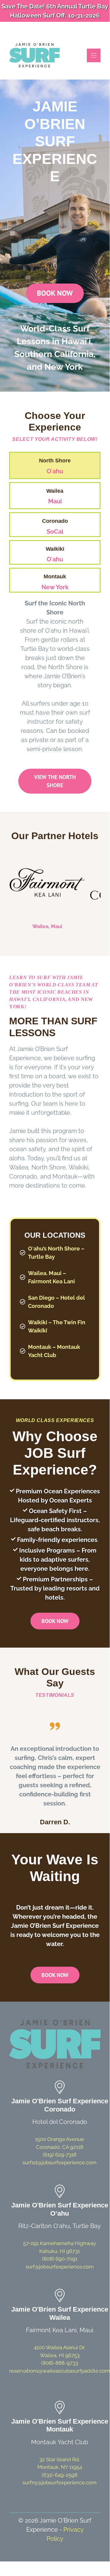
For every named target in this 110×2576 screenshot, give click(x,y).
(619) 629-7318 (60, 2155)
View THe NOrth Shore (55, 781)
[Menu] (94, 55)
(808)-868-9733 (60, 2363)
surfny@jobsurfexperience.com (60, 2482)
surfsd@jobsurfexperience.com (60, 2163)
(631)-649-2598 (60, 2475)
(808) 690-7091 (60, 2259)
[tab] (55, 465)
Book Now (55, 293)
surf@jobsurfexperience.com (60, 2267)
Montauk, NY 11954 (60, 2467)
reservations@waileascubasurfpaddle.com (60, 2371)
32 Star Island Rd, (60, 2459)
